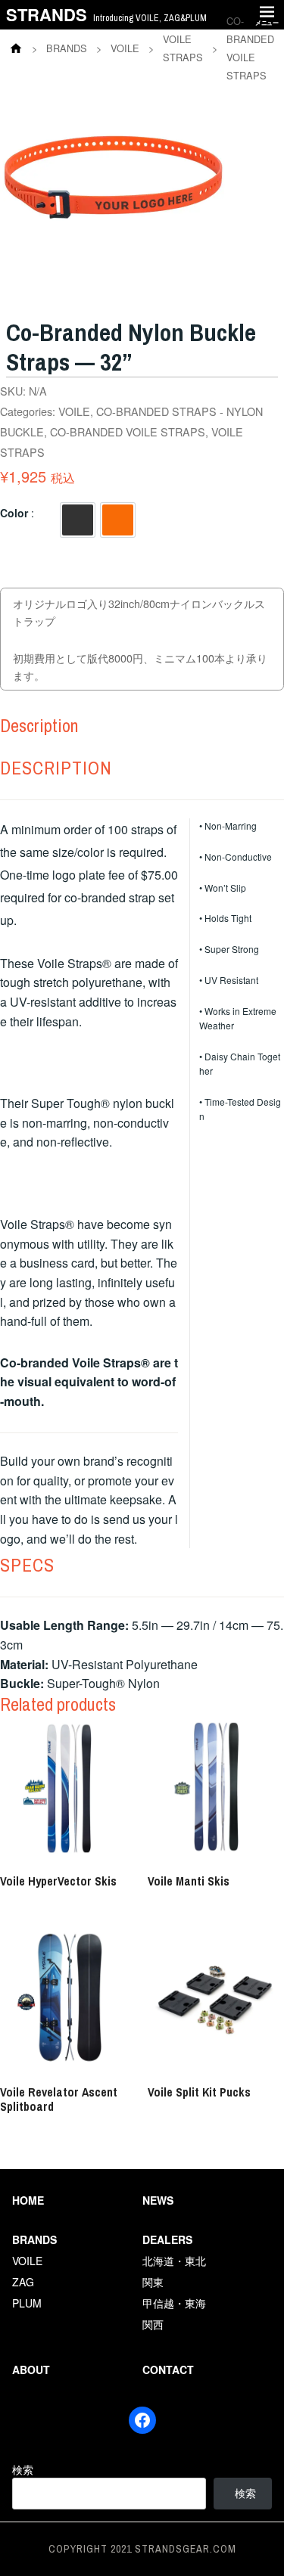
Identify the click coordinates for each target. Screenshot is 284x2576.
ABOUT (31, 2370)
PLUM (27, 2303)
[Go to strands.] (16, 48)
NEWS (158, 2200)
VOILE (74, 411)
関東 (153, 2282)
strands (47, 14)
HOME (28, 2200)
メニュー (267, 22)
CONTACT (168, 2370)
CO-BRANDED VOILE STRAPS (128, 431)
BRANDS (34, 2239)
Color (14, 513)
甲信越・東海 (174, 2303)
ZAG (23, 2282)
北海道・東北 (174, 2261)
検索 (23, 2469)
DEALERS (167, 2239)
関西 (153, 2324)
